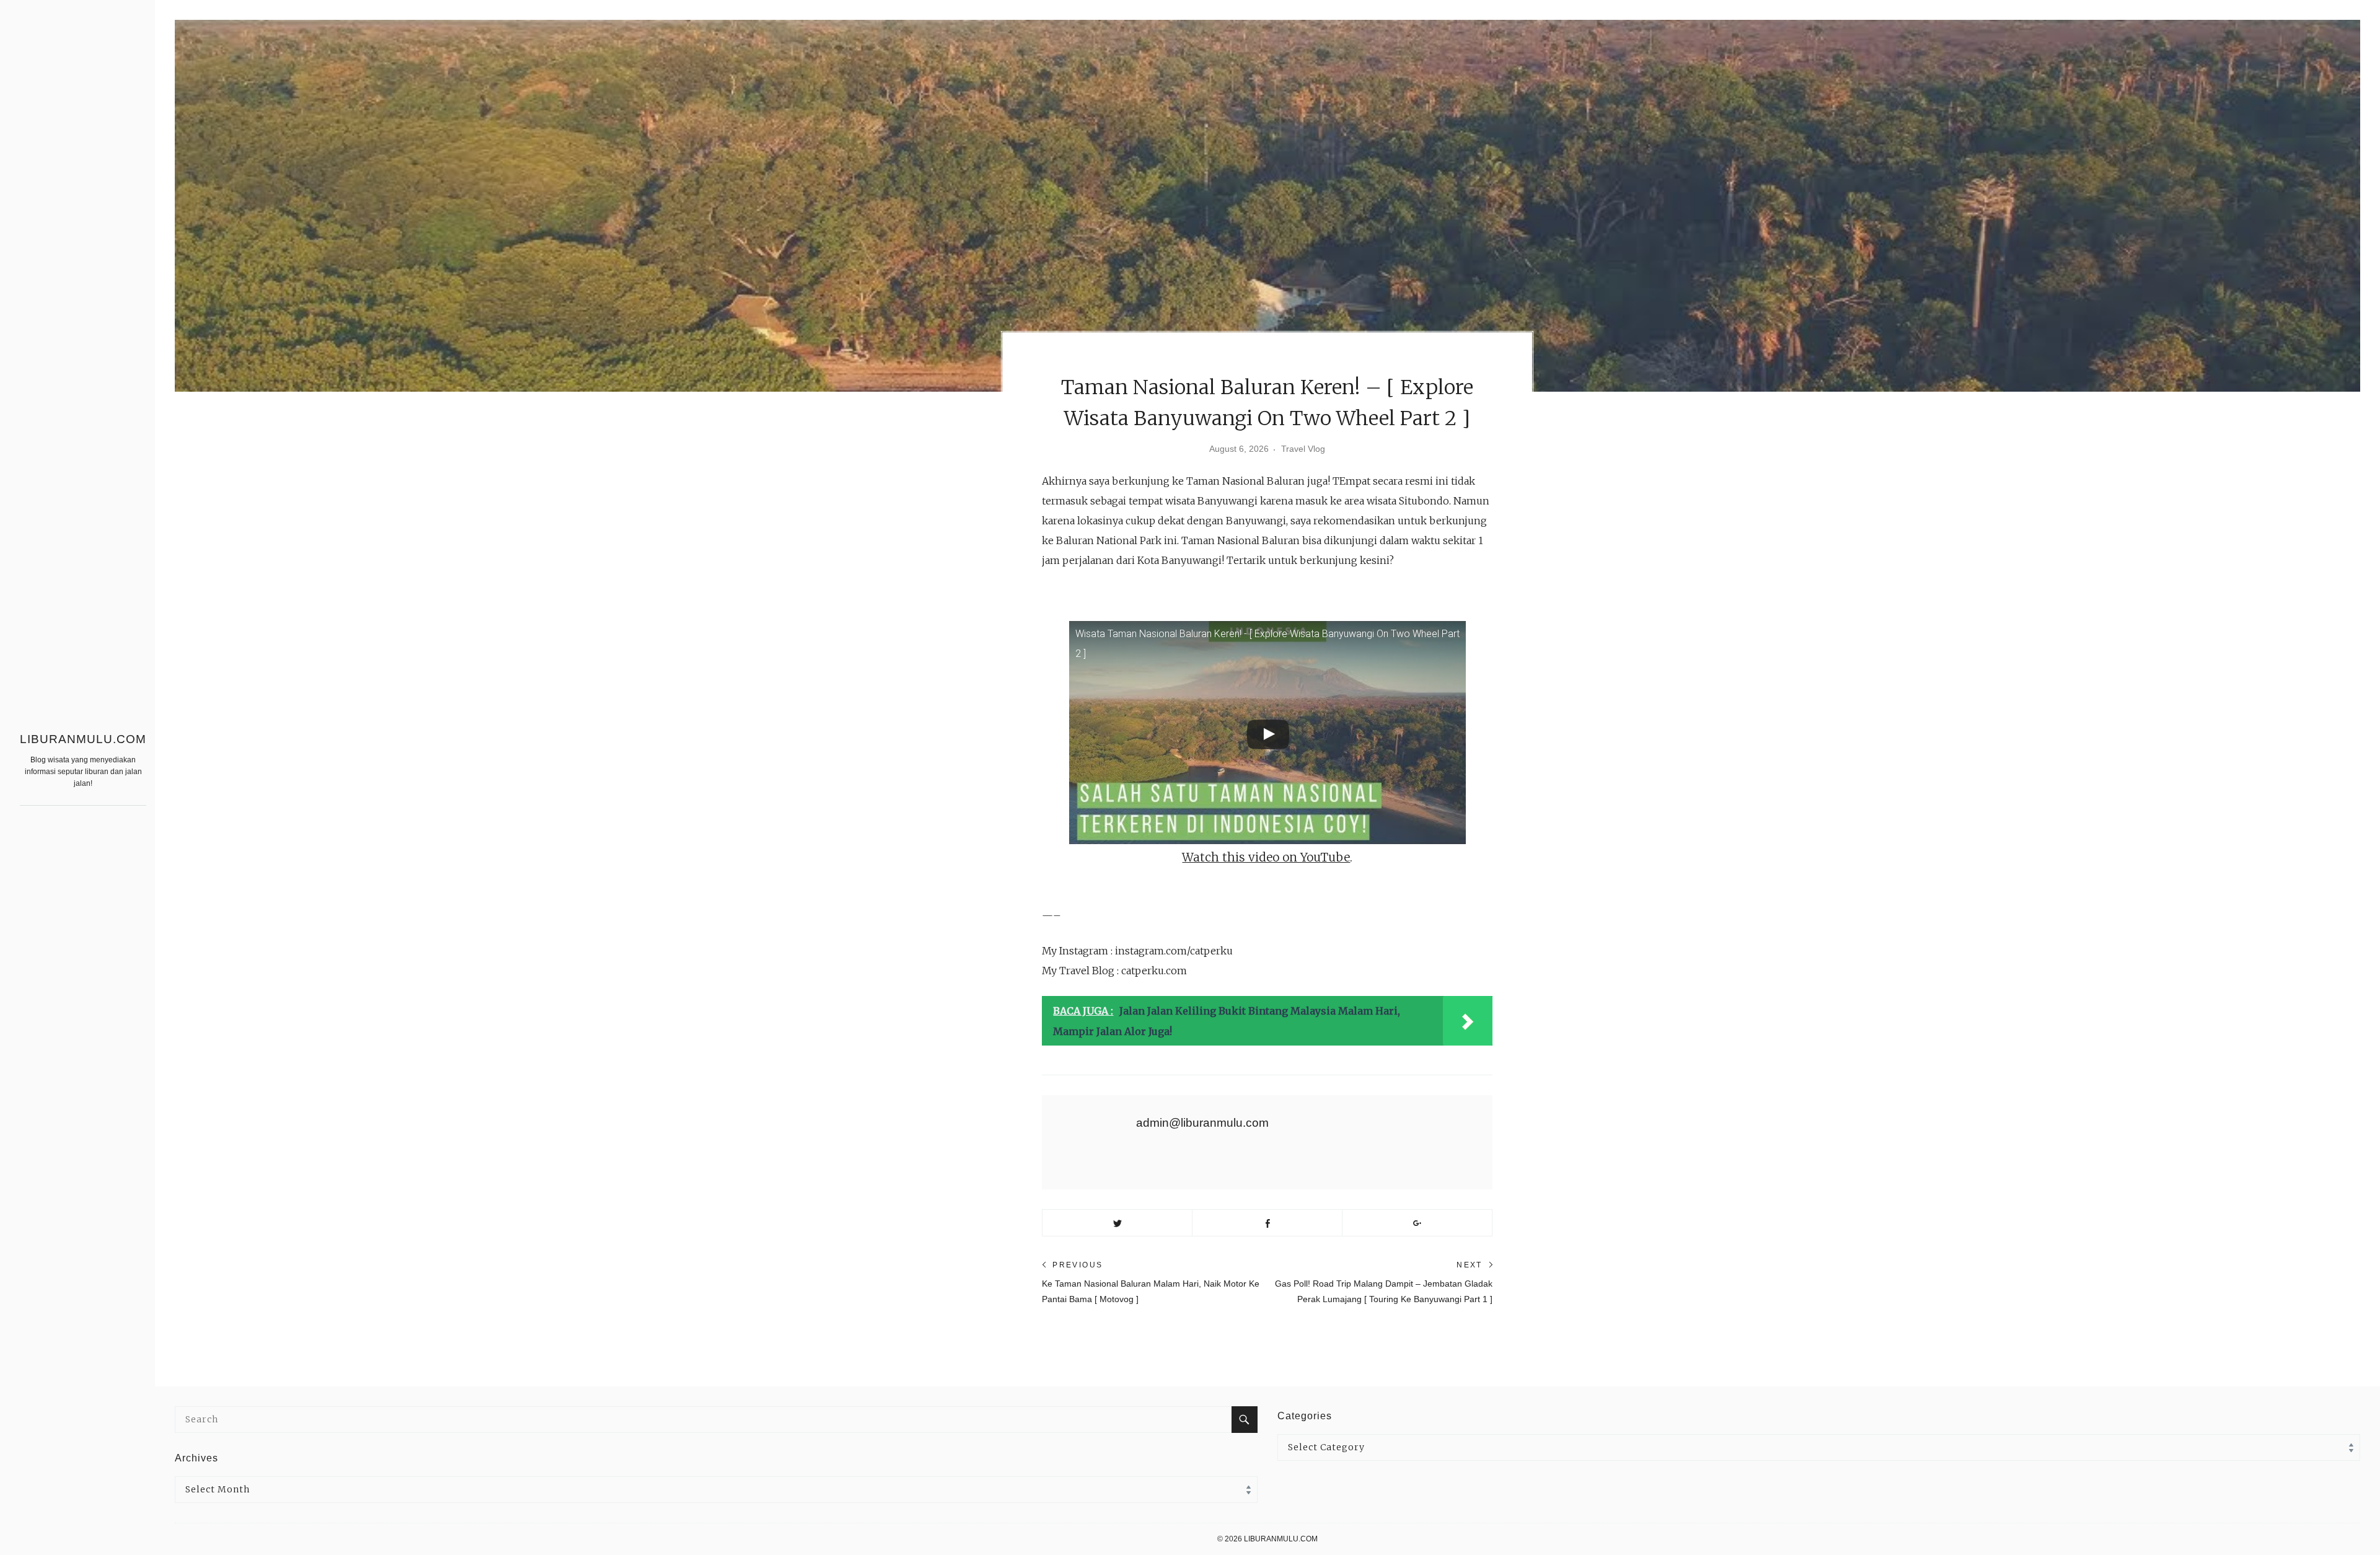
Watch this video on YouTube (1266, 857)
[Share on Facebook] (1267, 1223)
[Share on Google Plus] (1417, 1223)
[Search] (1245, 1420)
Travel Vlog (1303, 449)
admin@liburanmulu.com (1202, 1123)
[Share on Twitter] (1117, 1223)
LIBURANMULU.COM (83, 739)
